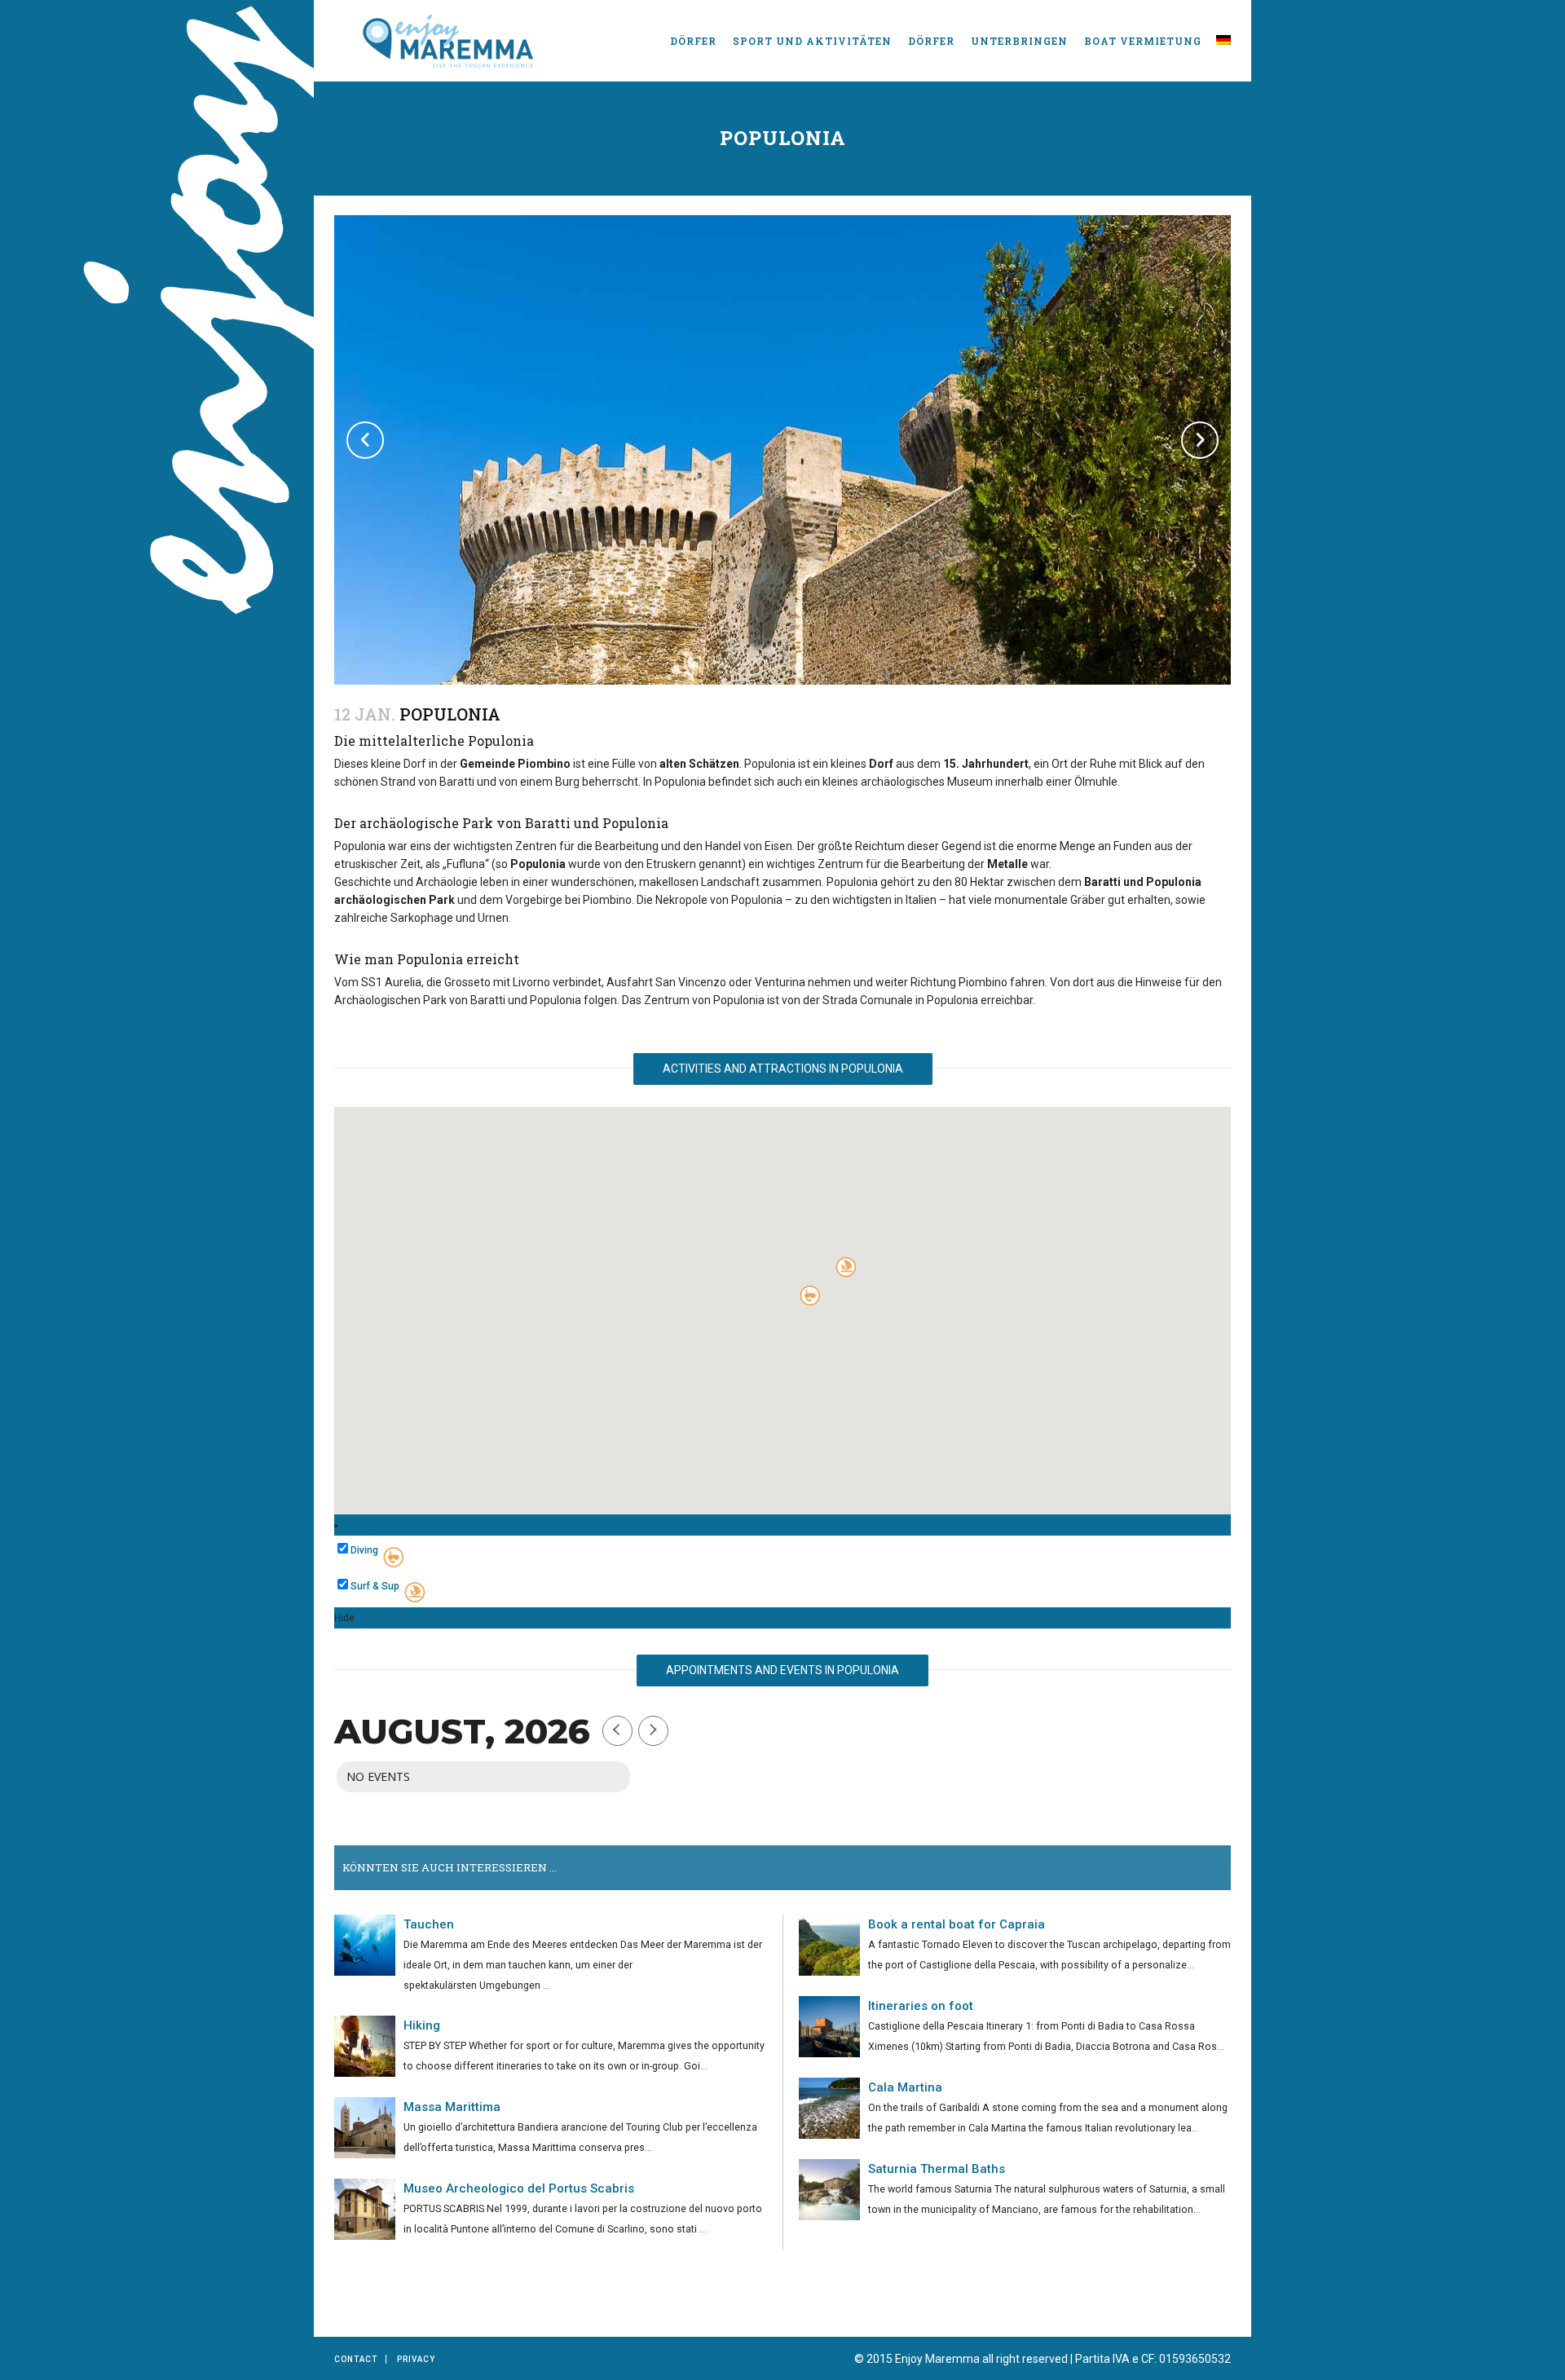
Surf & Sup (375, 1586)
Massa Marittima (452, 2107)
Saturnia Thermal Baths (937, 2169)
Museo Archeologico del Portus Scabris (519, 2188)
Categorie (370, 1525)
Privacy (416, 2359)
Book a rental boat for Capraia (957, 1924)
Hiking (422, 2025)
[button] (846, 1267)
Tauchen (429, 1924)
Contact (356, 2359)
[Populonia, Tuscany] (782, 514)
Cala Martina (905, 2087)
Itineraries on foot (921, 2006)
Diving (364, 1550)
